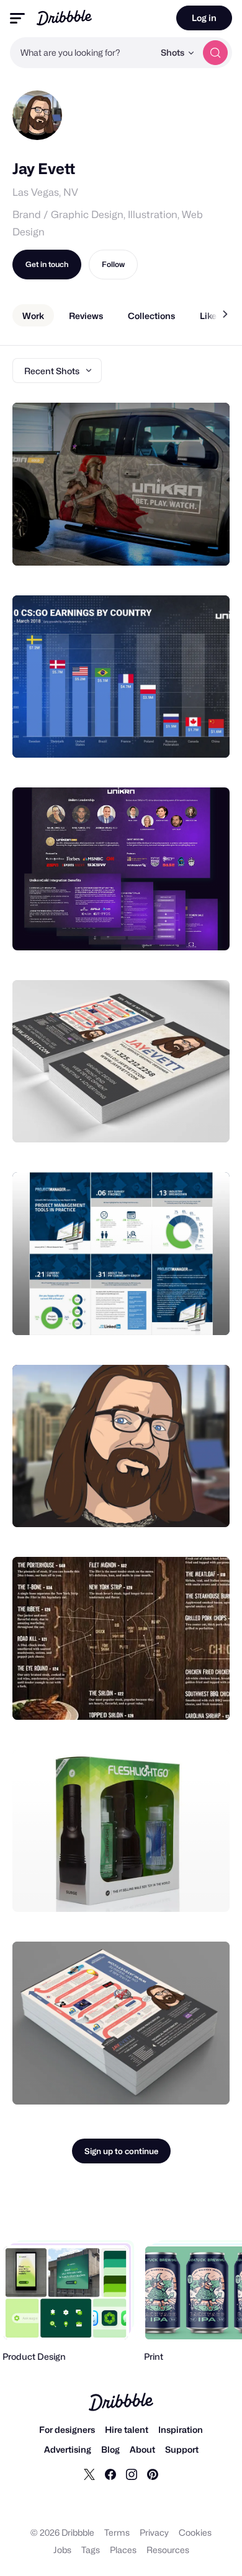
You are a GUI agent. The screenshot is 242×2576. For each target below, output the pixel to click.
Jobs (62, 2550)
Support (182, 2449)
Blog (110, 2449)
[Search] (215, 53)
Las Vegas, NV (45, 192)
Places (123, 2550)
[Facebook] (110, 2474)
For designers (67, 2429)
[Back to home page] (64, 18)
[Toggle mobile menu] (17, 18)
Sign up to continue (121, 2151)
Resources (168, 2550)
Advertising (68, 2449)
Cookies (195, 2532)
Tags (91, 2550)
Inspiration (181, 2429)
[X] (89, 2474)
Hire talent (127, 2429)
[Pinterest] (153, 2474)
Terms (117, 2532)
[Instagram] (132, 2474)
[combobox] (82, 53)
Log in (204, 18)
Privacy (154, 2532)
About (142, 2449)
